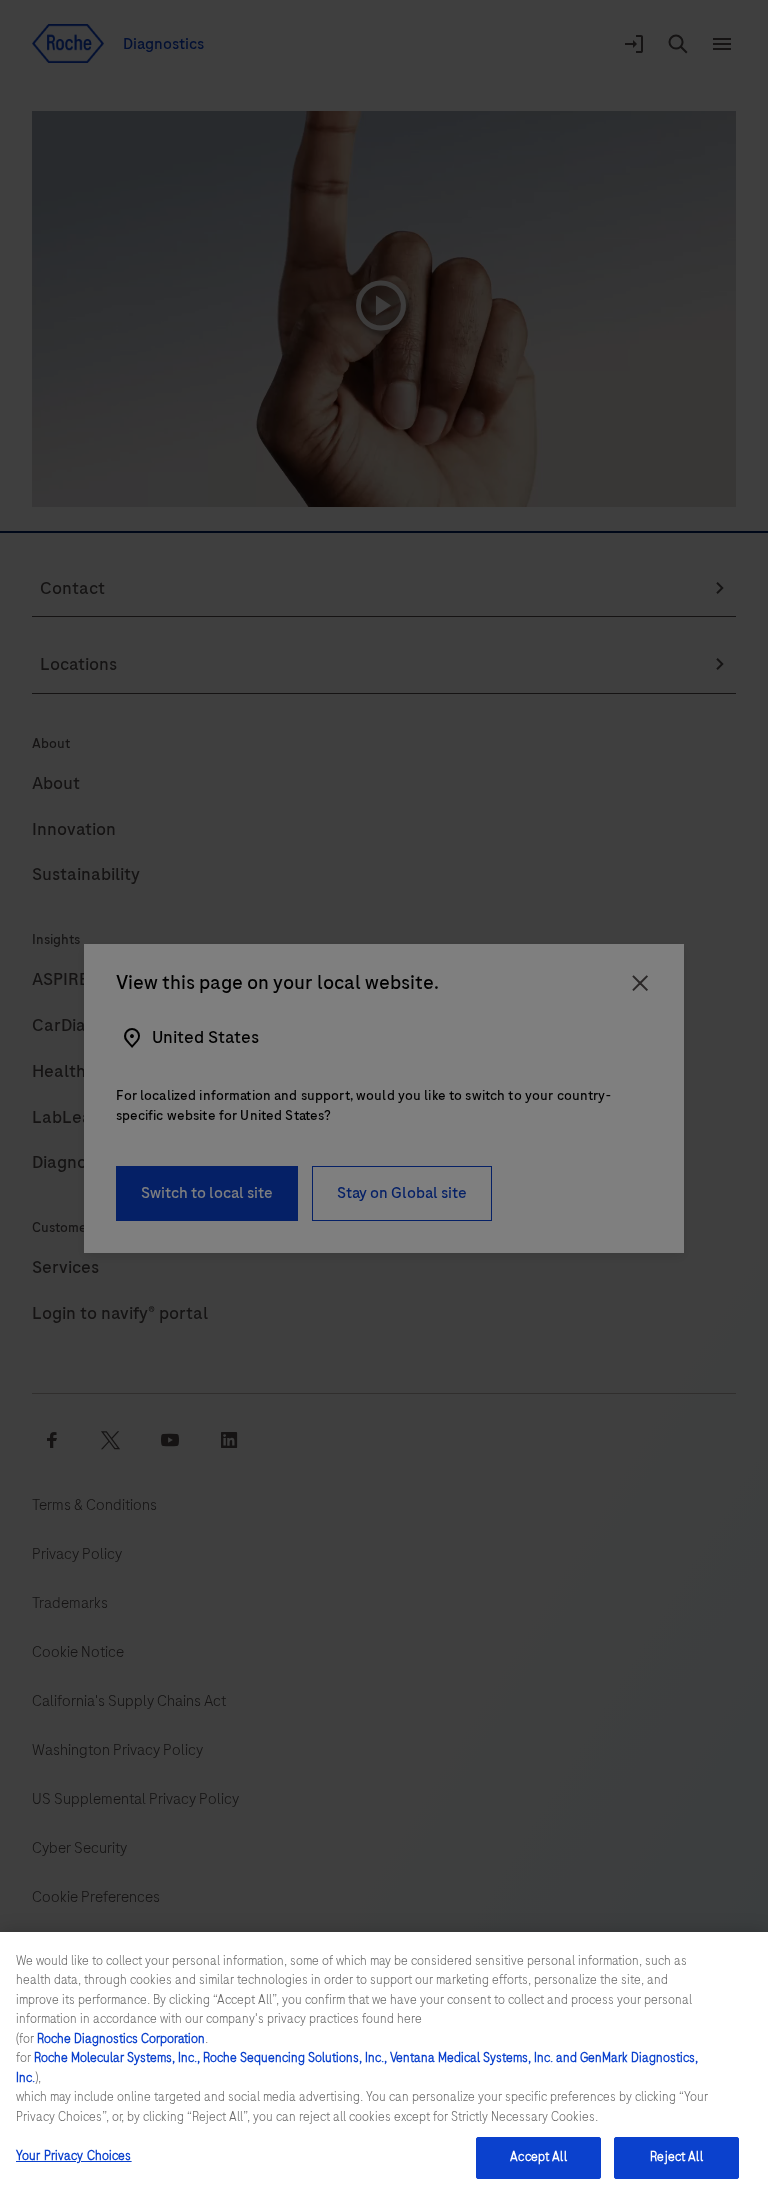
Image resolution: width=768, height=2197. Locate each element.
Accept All (538, 2157)
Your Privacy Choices (74, 2156)
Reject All (676, 2157)
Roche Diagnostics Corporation (121, 2039)
